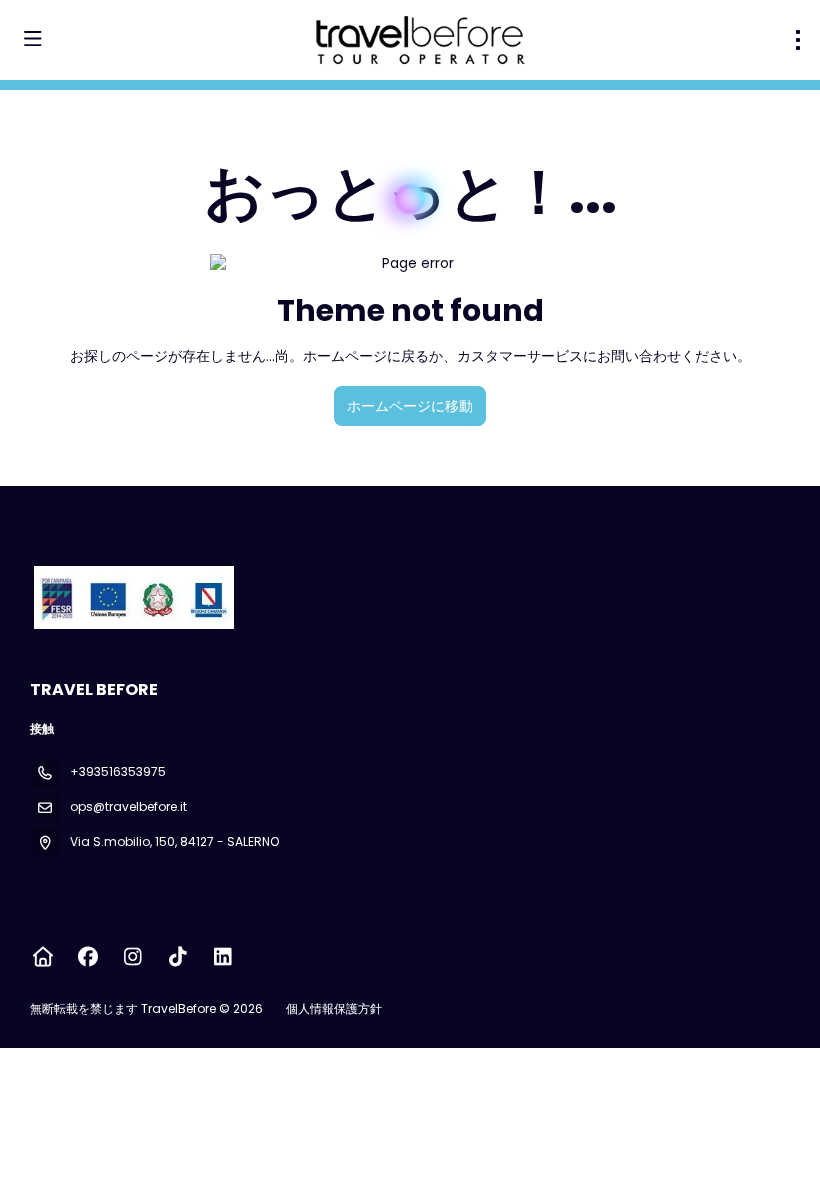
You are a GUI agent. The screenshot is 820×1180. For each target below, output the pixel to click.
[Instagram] (132, 957)
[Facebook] (87, 957)
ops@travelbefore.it (128, 806)
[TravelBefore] (132, 597)
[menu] (798, 40)
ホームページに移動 (410, 406)
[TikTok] (177, 957)
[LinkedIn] (222, 957)
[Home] (42, 957)
